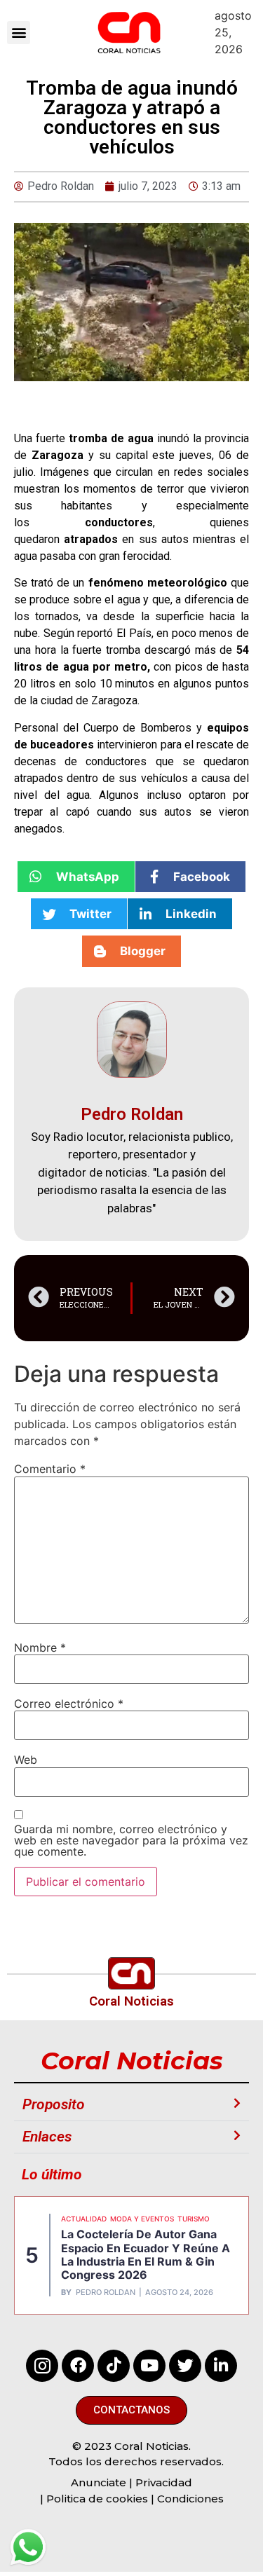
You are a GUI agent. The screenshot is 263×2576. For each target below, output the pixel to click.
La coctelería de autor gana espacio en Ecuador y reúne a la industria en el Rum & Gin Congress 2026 (146, 2254)
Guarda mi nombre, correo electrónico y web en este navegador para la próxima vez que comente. (131, 1840)
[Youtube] (149, 2366)
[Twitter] (185, 2366)
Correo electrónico (69, 1704)
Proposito (54, 2104)
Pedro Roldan (106, 2293)
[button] (19, 33)
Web (26, 1760)
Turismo (194, 2219)
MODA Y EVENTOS (142, 2219)
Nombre (40, 1647)
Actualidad (84, 2219)
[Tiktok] (114, 2366)
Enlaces (47, 2137)
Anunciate (99, 2482)
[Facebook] (78, 2366)
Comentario (50, 1469)
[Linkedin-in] (221, 2366)
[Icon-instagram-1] (42, 2366)
